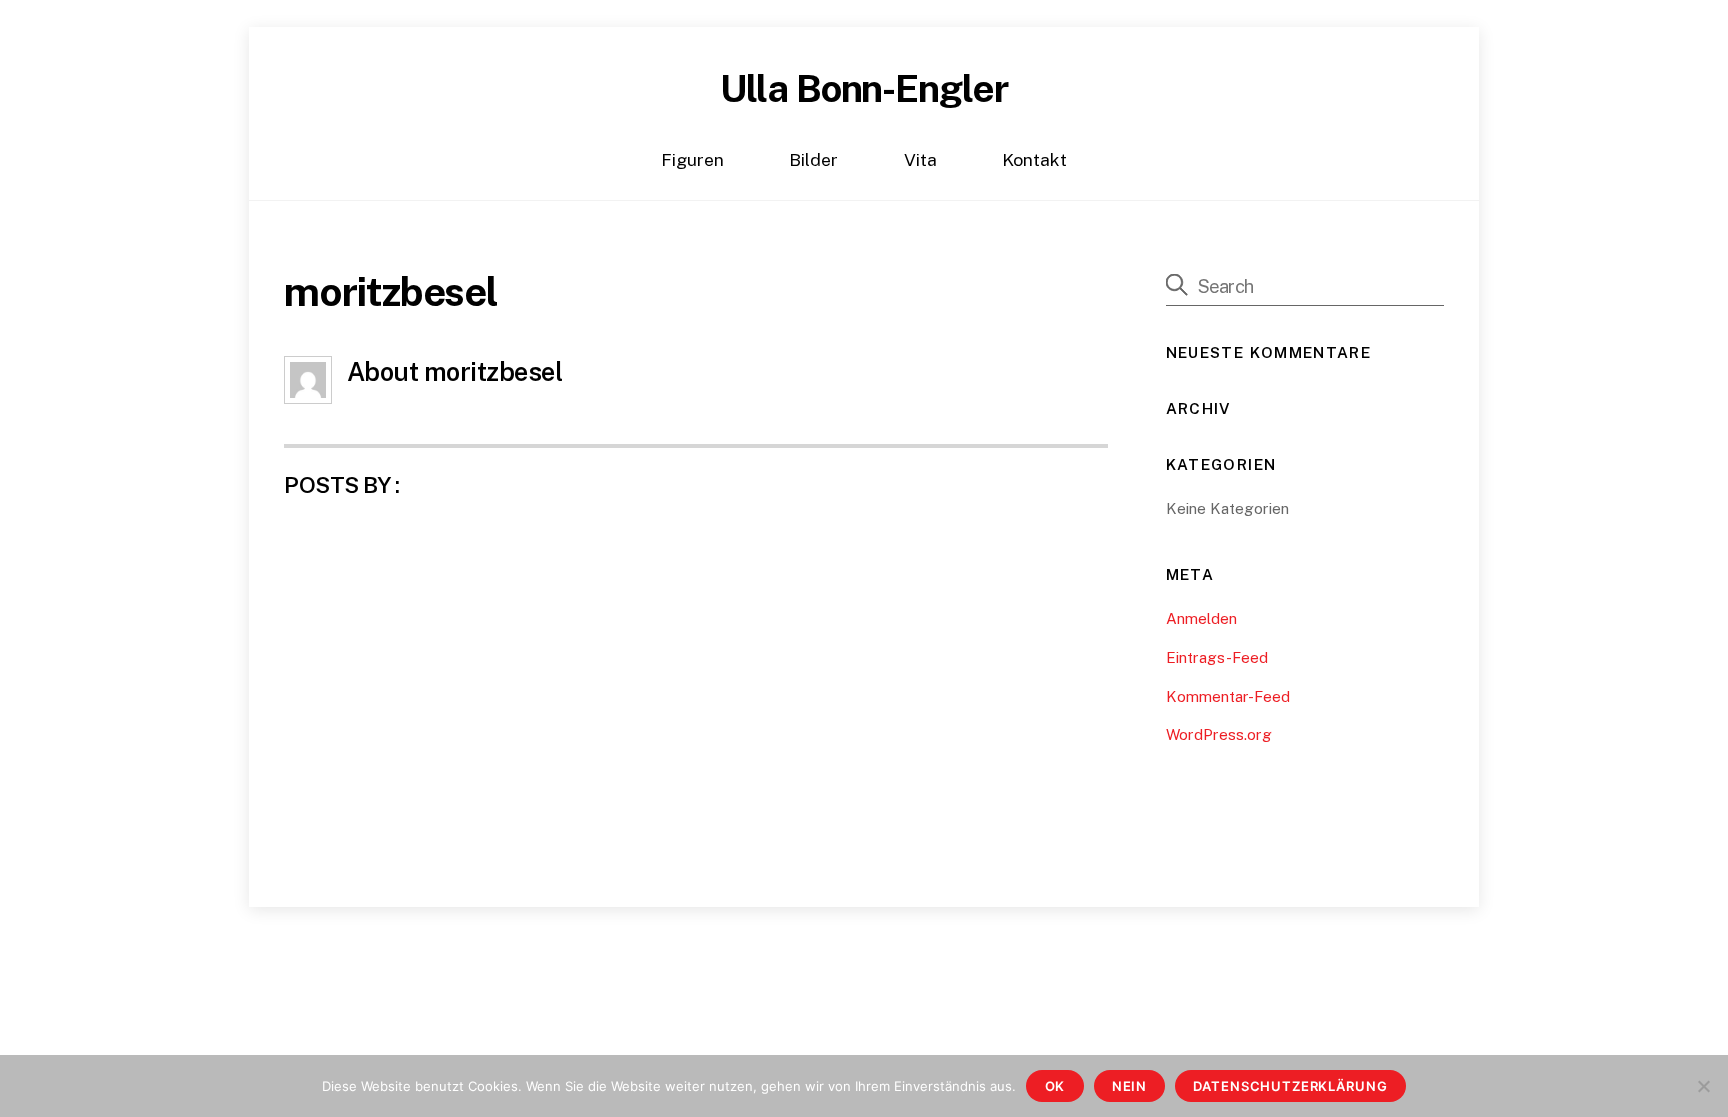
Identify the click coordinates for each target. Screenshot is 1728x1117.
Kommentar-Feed (1228, 696)
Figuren (692, 159)
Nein (1129, 1086)
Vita (920, 159)
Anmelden (1201, 618)
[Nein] (1703, 1086)
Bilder (813, 159)
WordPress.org (1219, 734)
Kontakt (1034, 159)
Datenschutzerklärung (1290, 1086)
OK (1055, 1086)
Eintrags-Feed (1217, 657)
